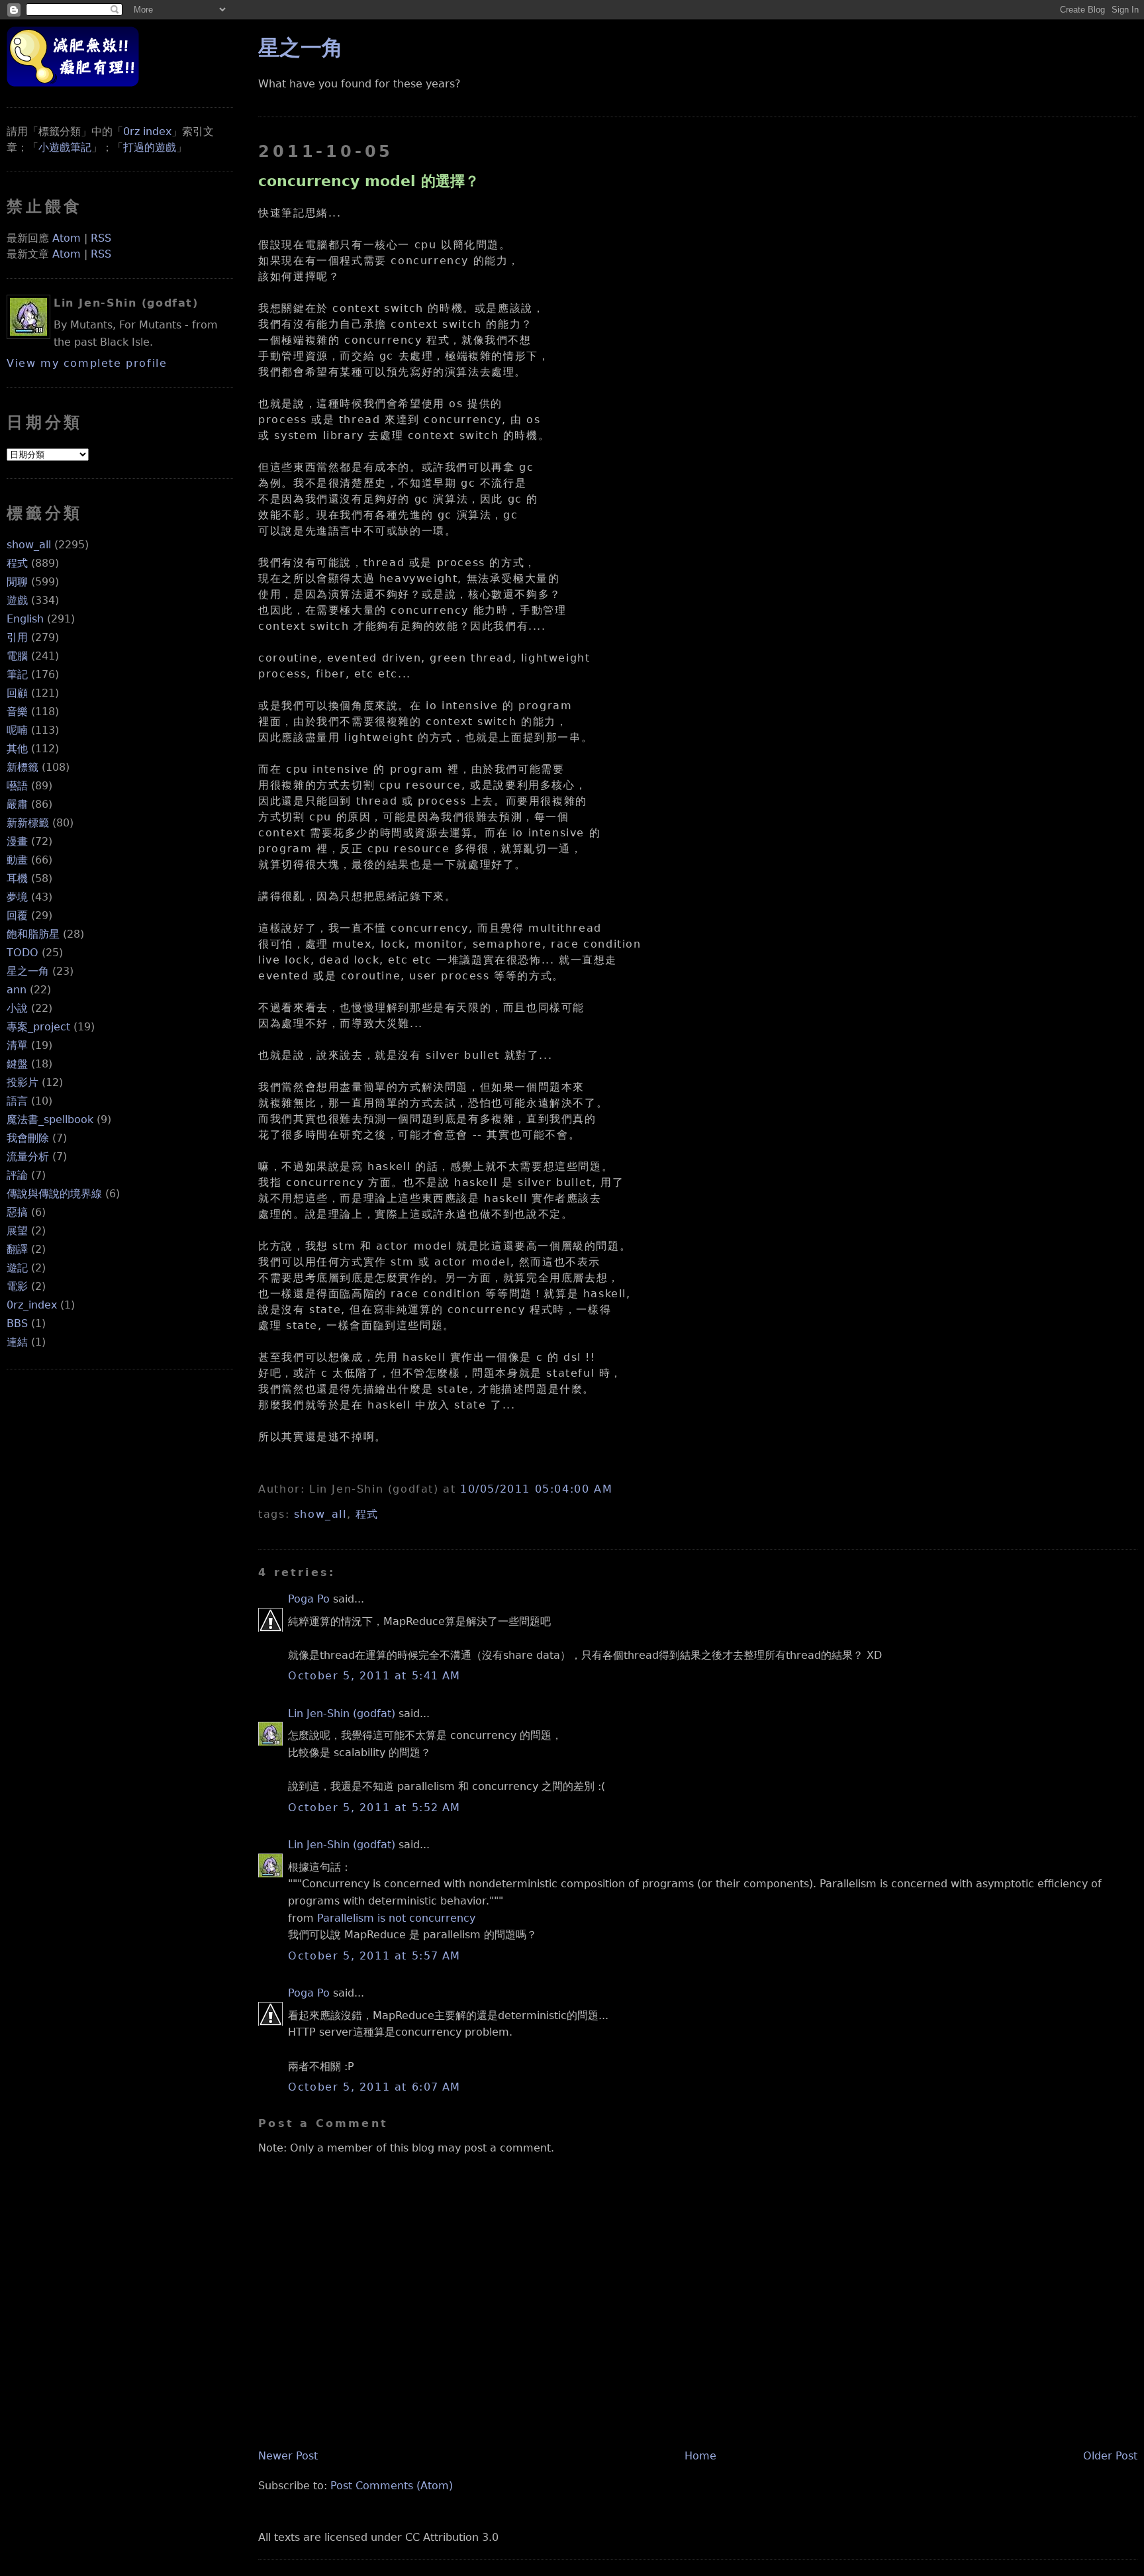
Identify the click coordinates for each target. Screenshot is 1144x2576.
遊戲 (17, 600)
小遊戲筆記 (65, 147)
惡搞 (17, 1212)
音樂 (17, 712)
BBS (17, 1323)
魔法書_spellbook (50, 1119)
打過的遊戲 (150, 147)
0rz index (147, 131)
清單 (17, 1045)
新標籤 (23, 767)
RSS (101, 238)
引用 (17, 637)
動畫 (17, 860)
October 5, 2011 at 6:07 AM (374, 2087)
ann (17, 990)
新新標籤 (28, 823)
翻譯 (17, 1249)
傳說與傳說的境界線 (54, 1194)
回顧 (17, 693)
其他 (17, 749)
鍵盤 (17, 1064)
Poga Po (309, 1599)
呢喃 (17, 730)
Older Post (1110, 2456)
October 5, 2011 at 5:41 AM (374, 1676)
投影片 (23, 1082)
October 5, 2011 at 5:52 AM (374, 1808)
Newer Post (288, 2456)
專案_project (38, 1027)
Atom (67, 238)
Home (700, 2456)
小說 (17, 1008)
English (25, 619)
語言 (17, 1101)
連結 (17, 1342)
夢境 (17, 897)
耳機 (17, 878)
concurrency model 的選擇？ (369, 181)
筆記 (17, 674)
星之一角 (28, 971)
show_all (29, 545)
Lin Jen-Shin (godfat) (342, 1713)
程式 (17, 563)
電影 (17, 1286)
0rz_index (32, 1305)
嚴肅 (17, 804)
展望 (17, 1231)
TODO (23, 953)
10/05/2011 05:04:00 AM (536, 1489)
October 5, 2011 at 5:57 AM (374, 1956)
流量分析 (28, 1157)
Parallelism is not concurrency (396, 1918)
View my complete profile (87, 363)
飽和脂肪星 (33, 934)
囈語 (17, 786)
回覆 (17, 916)
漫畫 (17, 841)
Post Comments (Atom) (392, 2486)
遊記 (17, 1268)
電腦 (17, 656)
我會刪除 (28, 1138)
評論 (17, 1175)
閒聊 (17, 582)
